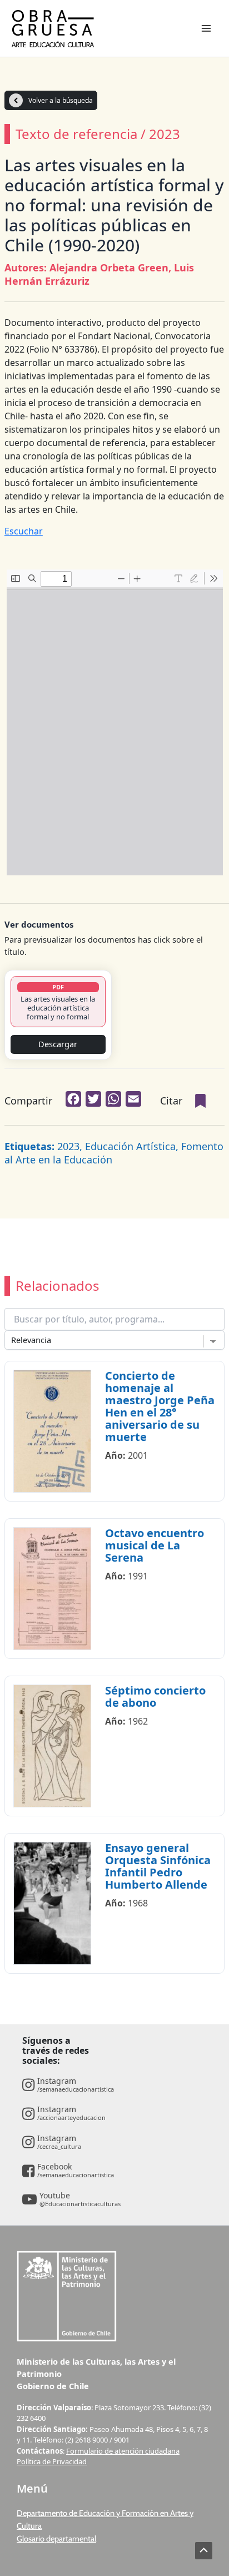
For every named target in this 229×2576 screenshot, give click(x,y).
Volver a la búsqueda (61, 100)
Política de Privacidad (52, 2461)
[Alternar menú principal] (206, 28)
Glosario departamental (56, 2539)
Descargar (58, 1044)
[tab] (58, 1002)
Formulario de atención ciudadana (123, 2451)
